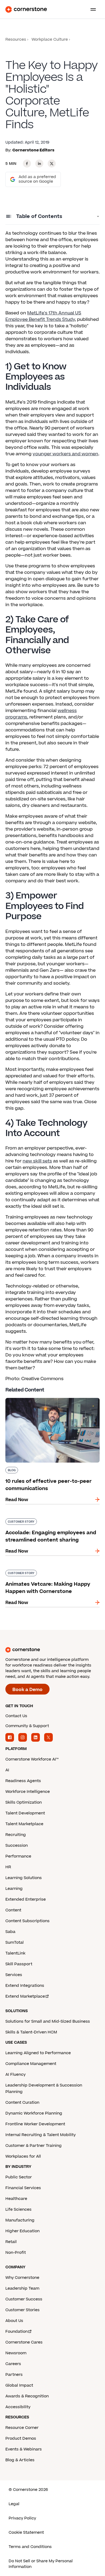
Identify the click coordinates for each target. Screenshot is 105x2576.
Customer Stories (22, 2310)
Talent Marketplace (24, 1824)
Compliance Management (31, 2064)
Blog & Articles (20, 2460)
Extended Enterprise (26, 1899)
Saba (10, 1932)
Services (14, 1975)
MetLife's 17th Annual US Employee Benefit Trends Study (43, 316)
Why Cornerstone (22, 2278)
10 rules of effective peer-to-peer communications (42, 1400)
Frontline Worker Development (35, 2124)
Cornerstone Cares (24, 2342)
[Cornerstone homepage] (52, 1650)
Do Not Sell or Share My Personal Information (41, 2564)
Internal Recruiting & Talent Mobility (41, 2135)
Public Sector (19, 2177)
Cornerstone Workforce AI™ (32, 1759)
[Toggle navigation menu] (91, 9)
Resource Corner (22, 2428)
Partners (14, 2375)
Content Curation (22, 2103)
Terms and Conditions (30, 2547)
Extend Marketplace (25, 1996)
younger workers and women (65, 454)
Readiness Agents (23, 1781)
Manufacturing (20, 2220)
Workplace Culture (50, 39)
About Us (14, 2321)
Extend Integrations (25, 1986)
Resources (16, 39)
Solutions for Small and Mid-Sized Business (48, 2021)
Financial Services (23, 2188)
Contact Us (16, 1716)
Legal (14, 2504)
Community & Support (27, 1726)
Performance (18, 1856)
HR (8, 1867)
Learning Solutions (24, 1878)
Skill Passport (19, 1964)
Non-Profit (16, 2253)
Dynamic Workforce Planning (34, 2113)
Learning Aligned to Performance (38, 2053)
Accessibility (18, 2407)
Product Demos (21, 2438)
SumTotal (15, 1943)
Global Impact (19, 2385)
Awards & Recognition (27, 2396)
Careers (13, 2364)
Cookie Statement (26, 2532)
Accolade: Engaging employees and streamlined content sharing (45, 1520)
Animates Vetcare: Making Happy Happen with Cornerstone (51, 1572)
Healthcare (16, 2199)
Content (13, 1910)
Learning (14, 1889)
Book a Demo (27, 1690)
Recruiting (16, 1835)
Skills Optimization (24, 1802)
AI (7, 1770)
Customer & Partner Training (34, 2146)
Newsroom (16, 2353)
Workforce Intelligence (28, 1792)
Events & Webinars (24, 2449)
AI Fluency (15, 2075)
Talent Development (25, 1813)
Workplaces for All (23, 2156)
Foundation (17, 2332)
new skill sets (37, 1161)
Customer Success (24, 2299)
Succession (17, 1846)
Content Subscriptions (27, 1921)
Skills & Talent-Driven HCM (31, 2032)
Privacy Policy (22, 2518)
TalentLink (15, 1953)
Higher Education (22, 2231)
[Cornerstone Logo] (26, 9)
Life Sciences (18, 2209)
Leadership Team (22, 2288)
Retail (11, 2242)
